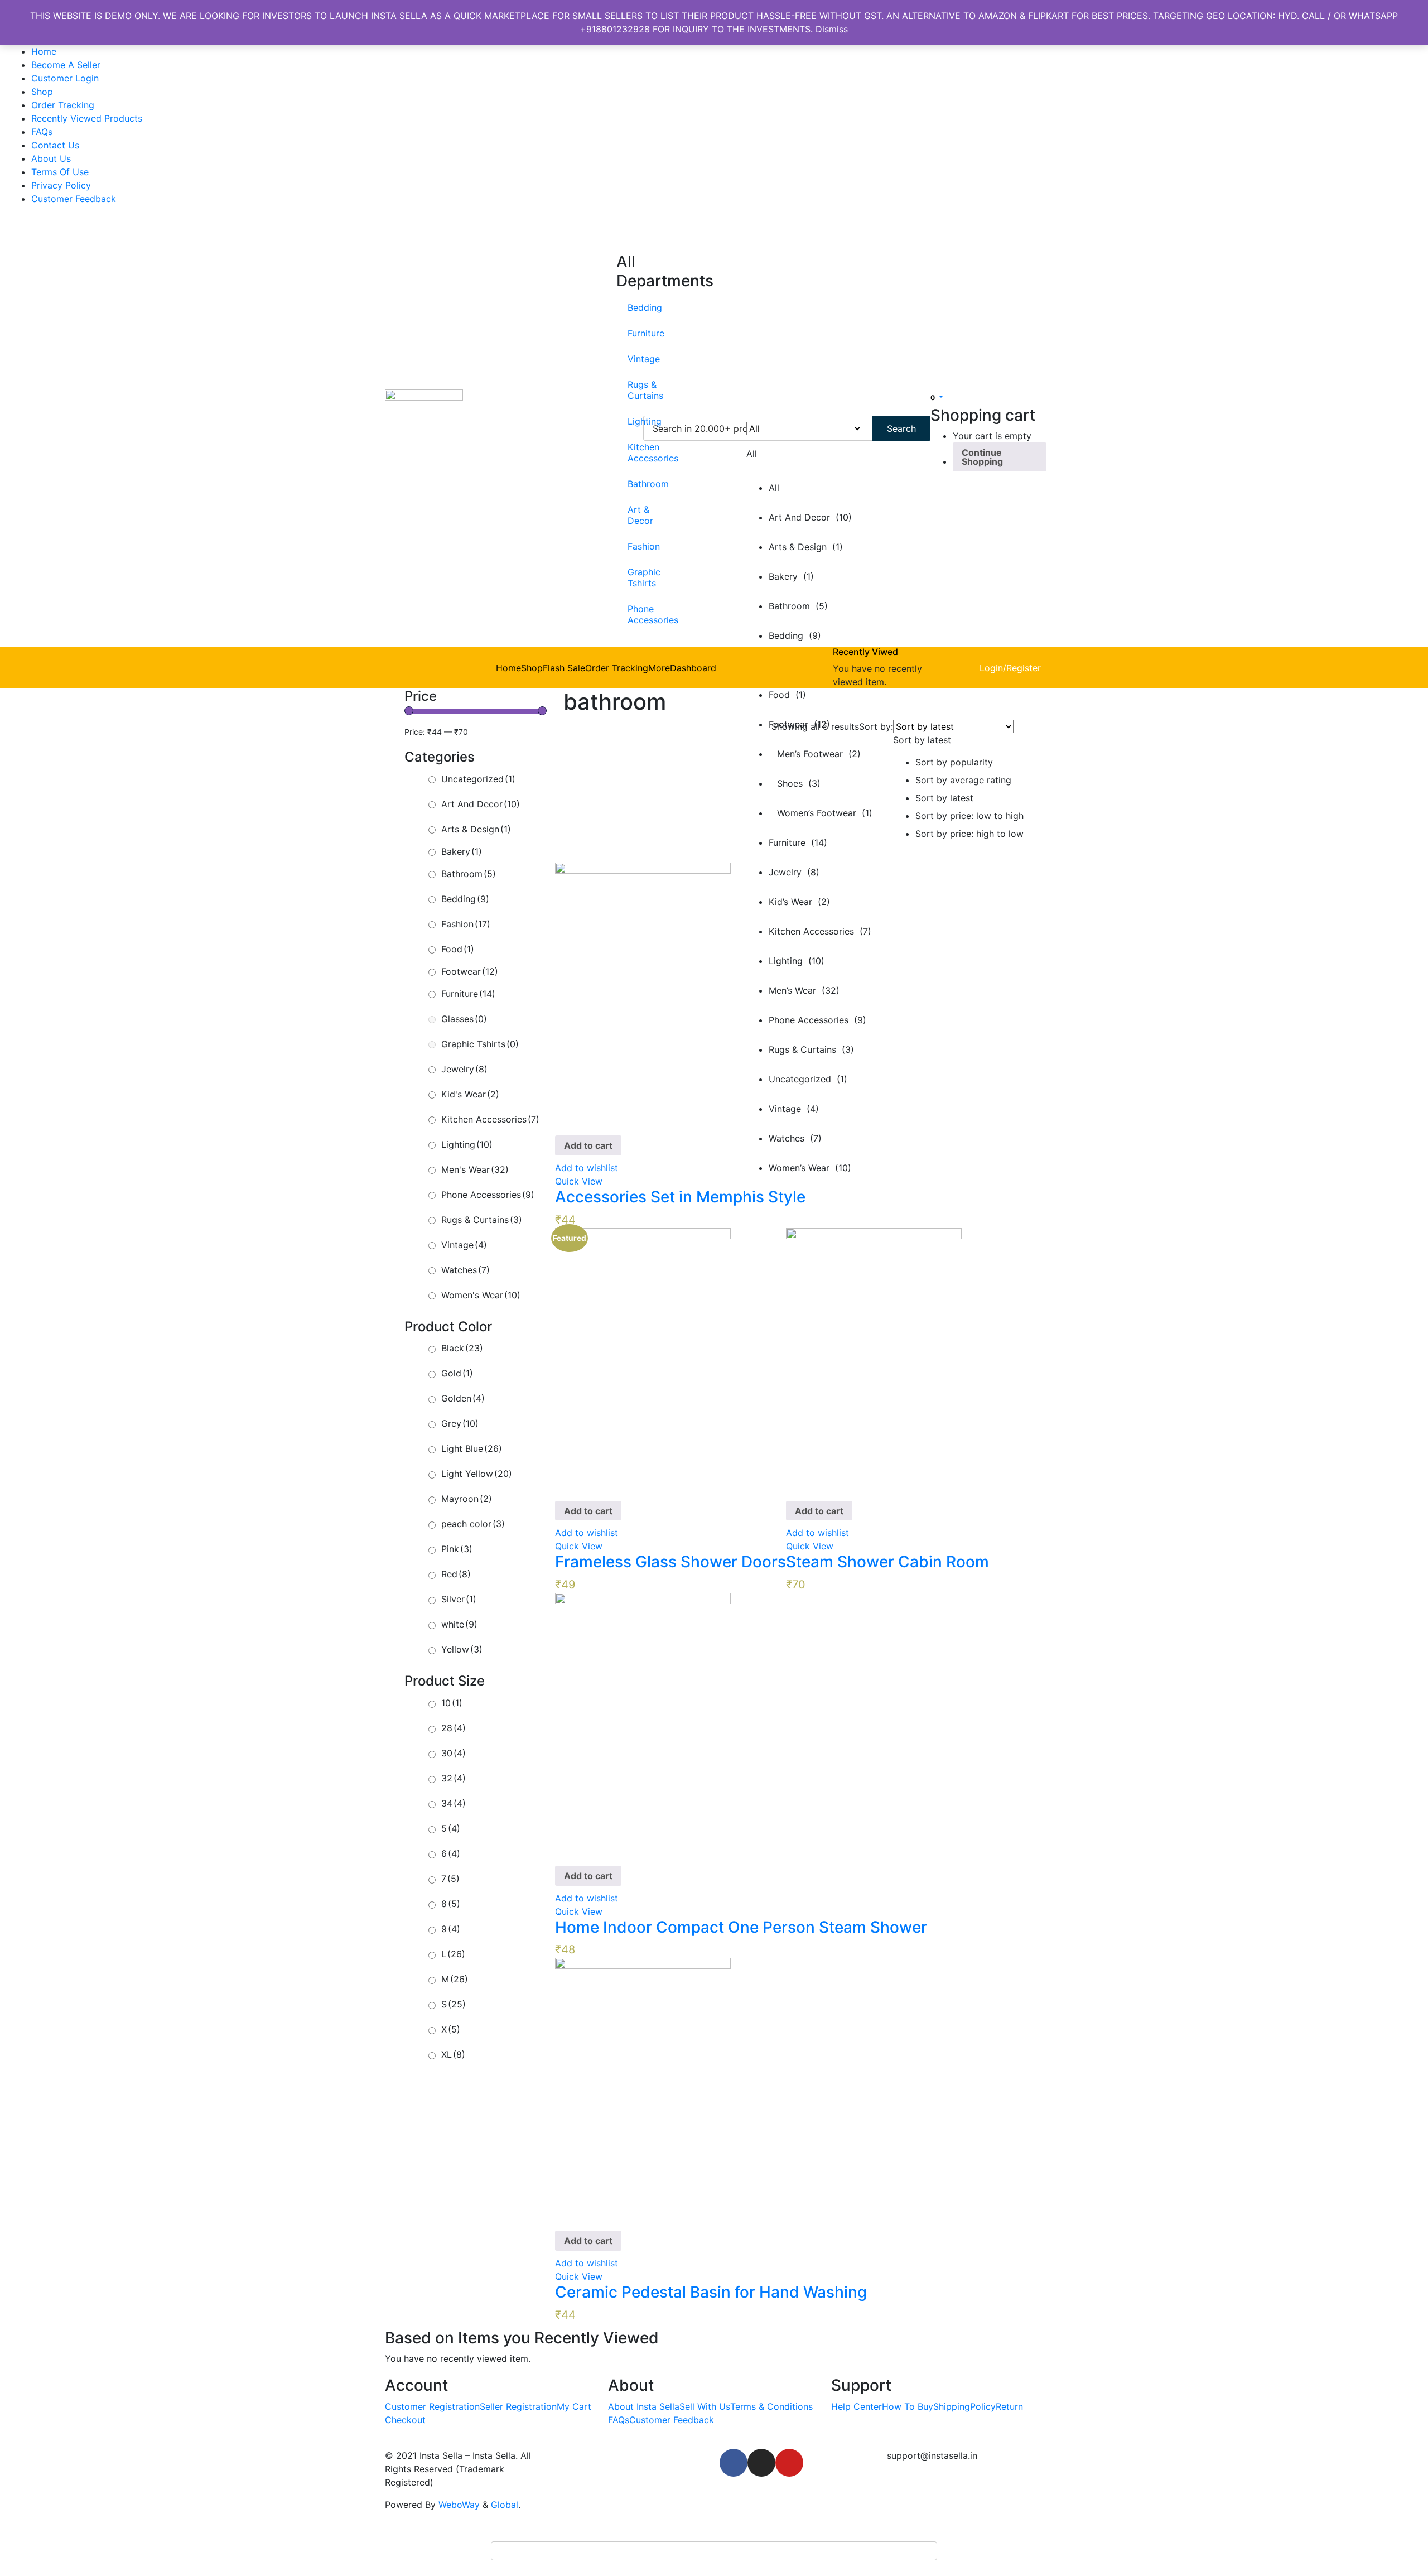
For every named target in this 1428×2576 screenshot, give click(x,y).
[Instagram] (761, 2463)
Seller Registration (518, 2406)
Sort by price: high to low (969, 834)
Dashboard (693, 668)
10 (452, 1703)
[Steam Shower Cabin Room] (874, 1359)
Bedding (633, 307)
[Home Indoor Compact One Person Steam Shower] (643, 1724)
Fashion (633, 546)
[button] (937, 397)
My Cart (574, 2406)
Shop (42, 92)
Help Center (857, 2406)
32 (454, 1778)
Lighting (633, 421)
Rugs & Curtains (633, 390)
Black (462, 1348)
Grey (460, 1423)
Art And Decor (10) (810, 517)
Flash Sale (564, 668)
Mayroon (467, 1499)
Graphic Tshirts (633, 577)
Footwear (470, 971)
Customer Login (65, 78)
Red (456, 1574)
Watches (465, 1270)
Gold (457, 1373)
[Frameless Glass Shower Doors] (643, 1359)
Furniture (633, 333)
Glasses (464, 1019)
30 (454, 1753)
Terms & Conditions (771, 2406)
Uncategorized (478, 779)
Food (458, 949)
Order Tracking (63, 105)
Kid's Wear (470, 1094)
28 (454, 1728)
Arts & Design (476, 829)
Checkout (405, 2420)
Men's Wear (475, 1169)
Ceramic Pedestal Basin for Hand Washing (711, 2292)
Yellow (462, 1649)
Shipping (952, 2406)
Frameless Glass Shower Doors (670, 1562)
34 (454, 1803)
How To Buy (908, 2406)
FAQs (42, 132)
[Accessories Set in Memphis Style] (643, 994)
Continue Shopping (982, 457)
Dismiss (832, 29)
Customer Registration (432, 2406)
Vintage (633, 359)
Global (505, 2505)
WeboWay (459, 2505)
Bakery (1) (791, 576)
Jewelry (464, 1069)
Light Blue (472, 1448)
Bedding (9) (795, 635)
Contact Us (55, 145)
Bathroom (633, 484)
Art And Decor (481, 804)
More (659, 668)
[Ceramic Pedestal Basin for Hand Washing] (643, 2089)
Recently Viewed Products (87, 118)
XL (453, 2054)
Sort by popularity (954, 762)
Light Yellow (477, 1474)
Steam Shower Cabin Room (887, 1562)
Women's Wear (481, 1295)
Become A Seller (66, 65)
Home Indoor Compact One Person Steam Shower (741, 1927)
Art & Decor (633, 515)
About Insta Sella (644, 2406)
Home (44, 51)
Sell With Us (705, 2406)
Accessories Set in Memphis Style (680, 1197)
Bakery (462, 851)
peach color (473, 1524)
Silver (459, 1599)
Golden (463, 1398)
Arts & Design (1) (806, 547)
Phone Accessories (633, 614)
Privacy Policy (61, 185)
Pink (457, 1549)
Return (1009, 2406)
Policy (983, 2406)
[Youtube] (789, 2463)
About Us (51, 158)
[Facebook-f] (734, 2463)
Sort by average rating (963, 780)
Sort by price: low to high (969, 816)
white (459, 1624)
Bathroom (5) (798, 606)
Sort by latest (944, 798)
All (774, 488)
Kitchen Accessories (633, 452)
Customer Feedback (74, 199)
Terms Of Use (60, 172)
